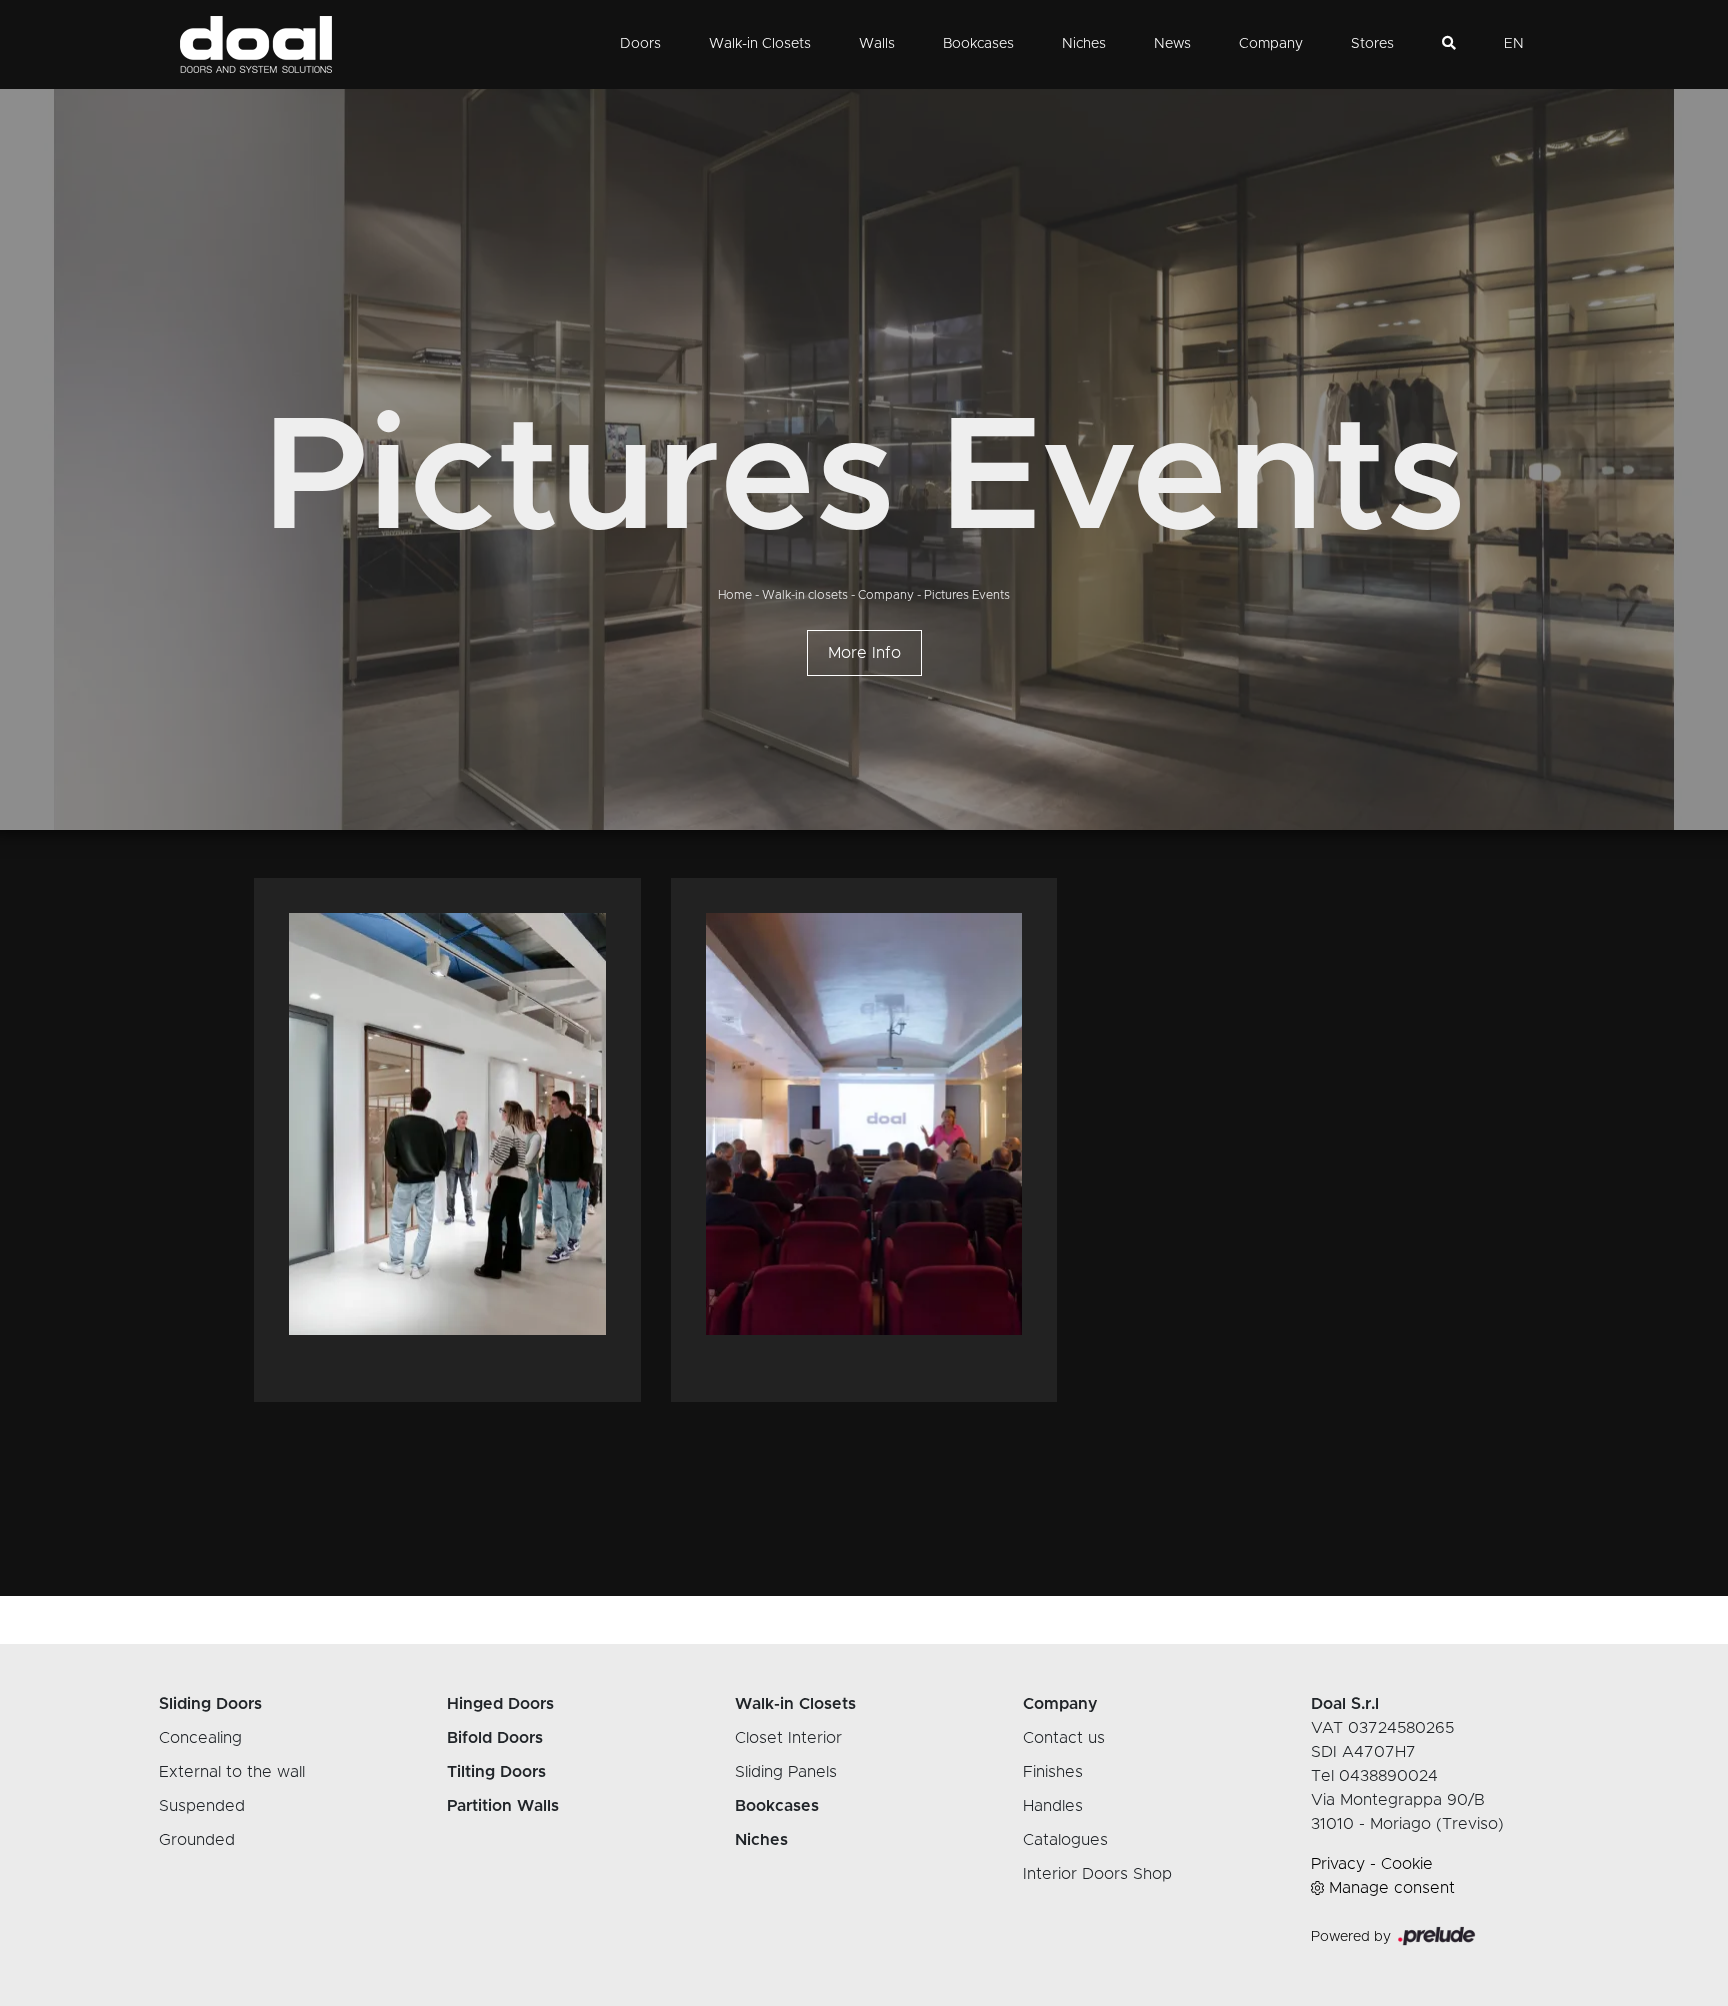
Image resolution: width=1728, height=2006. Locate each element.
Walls (877, 44)
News (1172, 44)
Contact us (1064, 1738)
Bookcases (978, 44)
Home (735, 595)
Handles (1053, 1806)
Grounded (197, 1840)
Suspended (202, 1806)
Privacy (1338, 1864)
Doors (640, 44)
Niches (1084, 44)
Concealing (200, 1738)
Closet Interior (788, 1738)
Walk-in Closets (760, 44)
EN (1514, 44)
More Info (864, 653)
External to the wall (232, 1772)
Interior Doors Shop (1097, 1874)
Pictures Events (967, 595)
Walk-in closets (805, 595)
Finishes (1053, 1772)
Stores (1372, 44)
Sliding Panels (786, 1772)
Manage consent (1392, 1888)
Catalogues (1065, 1840)
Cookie (1407, 1864)
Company (1271, 44)
